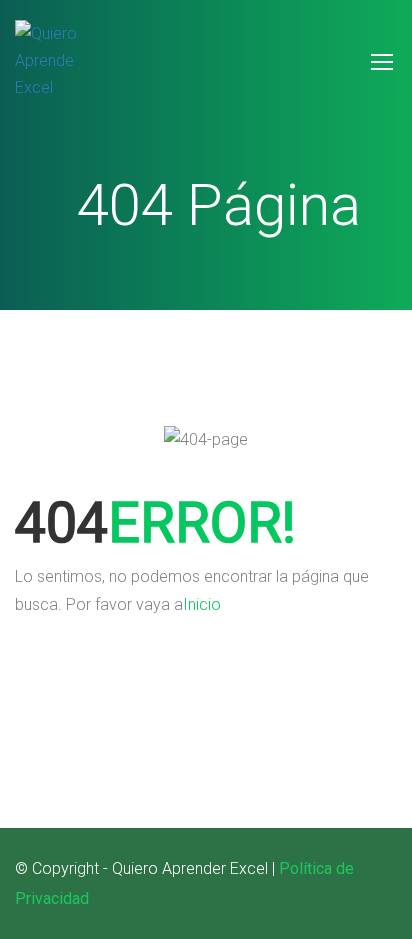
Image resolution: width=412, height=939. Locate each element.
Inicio (202, 604)
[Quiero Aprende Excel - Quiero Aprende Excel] (55, 71)
